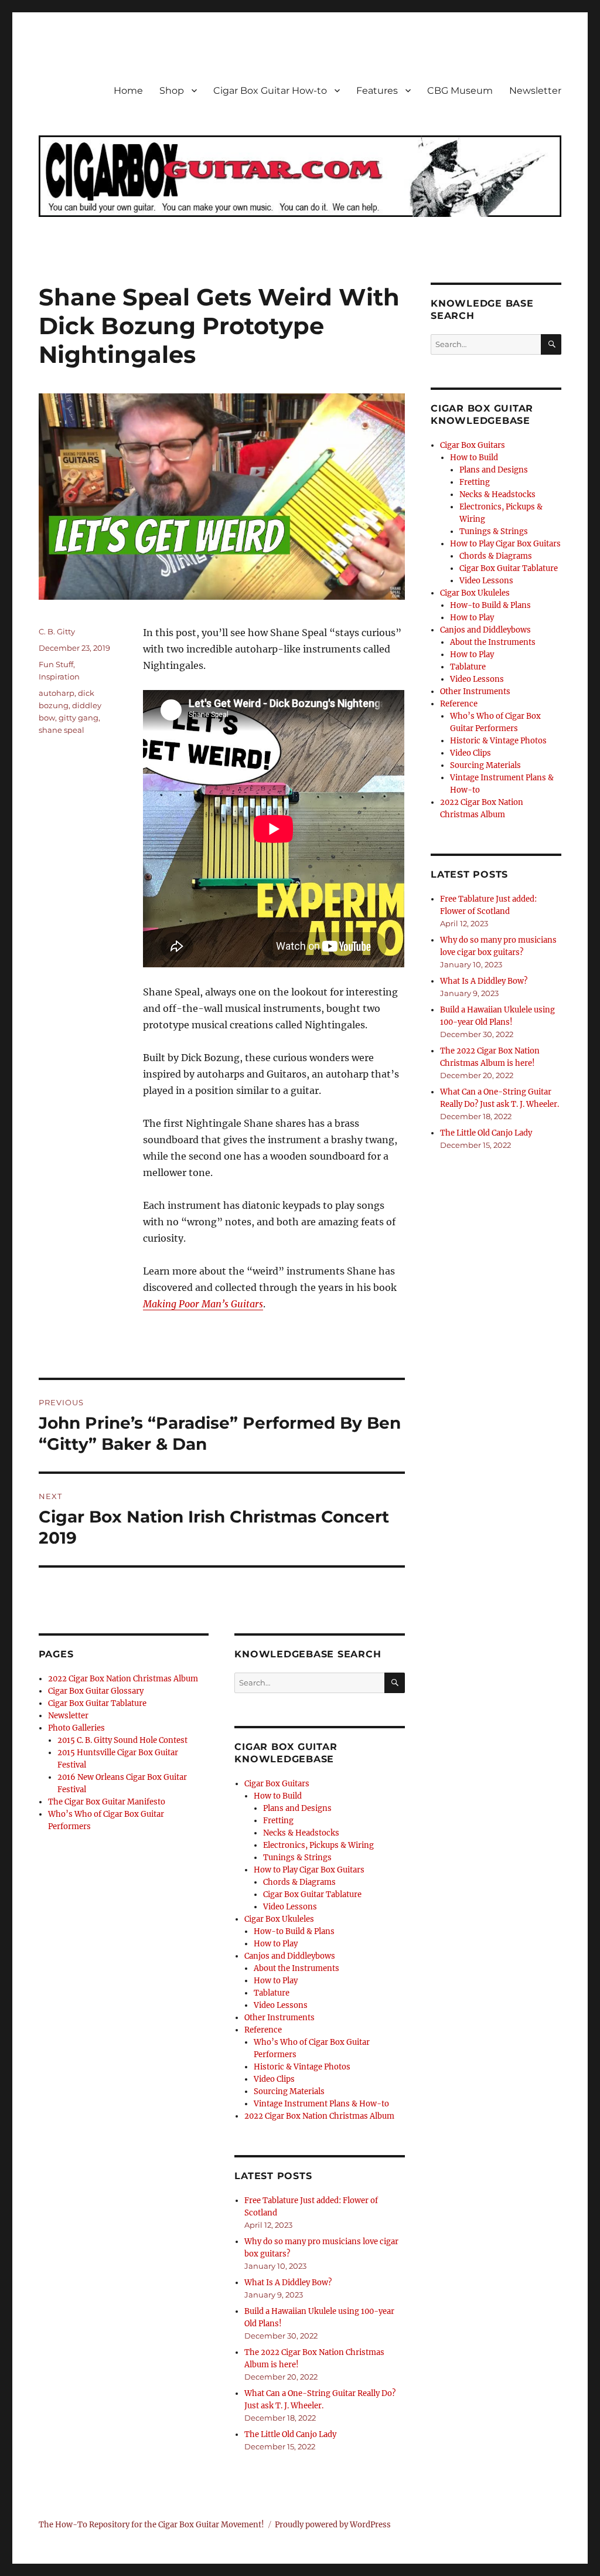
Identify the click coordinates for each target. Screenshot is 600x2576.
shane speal (62, 730)
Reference (263, 2030)
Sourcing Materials (289, 2091)
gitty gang (79, 718)
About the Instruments (296, 1968)
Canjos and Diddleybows (290, 1956)
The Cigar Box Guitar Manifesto (107, 1802)
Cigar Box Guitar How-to (270, 91)
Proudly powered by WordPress (333, 2525)
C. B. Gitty (57, 631)
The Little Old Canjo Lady (290, 2434)
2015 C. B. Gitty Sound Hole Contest (122, 1740)
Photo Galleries (76, 1728)
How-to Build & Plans (294, 1931)
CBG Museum (460, 91)
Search (395, 1693)
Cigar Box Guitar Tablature (97, 1703)
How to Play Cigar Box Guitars (309, 1870)
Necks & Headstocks (301, 1833)
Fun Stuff (56, 664)
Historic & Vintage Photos (302, 2067)
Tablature (272, 1993)
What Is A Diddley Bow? (288, 2283)
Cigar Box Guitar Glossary (96, 1691)
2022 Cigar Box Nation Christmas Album (123, 1679)
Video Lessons (290, 1907)
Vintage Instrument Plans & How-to (321, 2104)
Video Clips (274, 2079)
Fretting (278, 1821)
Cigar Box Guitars (277, 1784)
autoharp (57, 693)
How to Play (276, 1944)
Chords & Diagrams (299, 1882)
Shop (172, 91)
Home (128, 91)
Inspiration (59, 677)
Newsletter (535, 91)
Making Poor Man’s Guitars (203, 1304)
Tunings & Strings (297, 1858)
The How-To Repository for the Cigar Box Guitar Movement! (151, 2525)
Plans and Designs (297, 1808)
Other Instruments (279, 2018)
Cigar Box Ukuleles (279, 1919)
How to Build (278, 1796)
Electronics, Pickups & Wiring (318, 1845)
